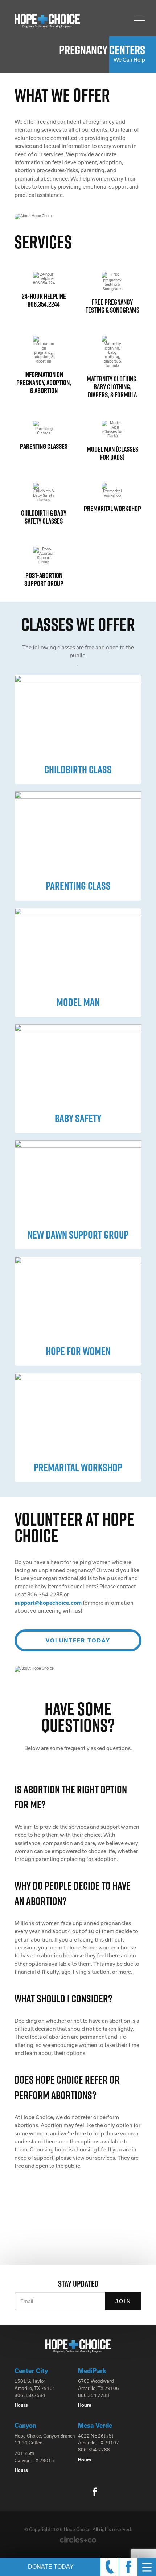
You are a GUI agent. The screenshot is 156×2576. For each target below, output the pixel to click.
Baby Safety (78, 1118)
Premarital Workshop (78, 1467)
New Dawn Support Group (78, 1235)
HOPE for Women (78, 1351)
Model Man (78, 1002)
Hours (21, 2405)
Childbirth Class (78, 769)
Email (27, 2301)
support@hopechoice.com (48, 1603)
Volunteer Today (78, 1640)
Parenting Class (78, 886)
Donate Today (51, 2567)
